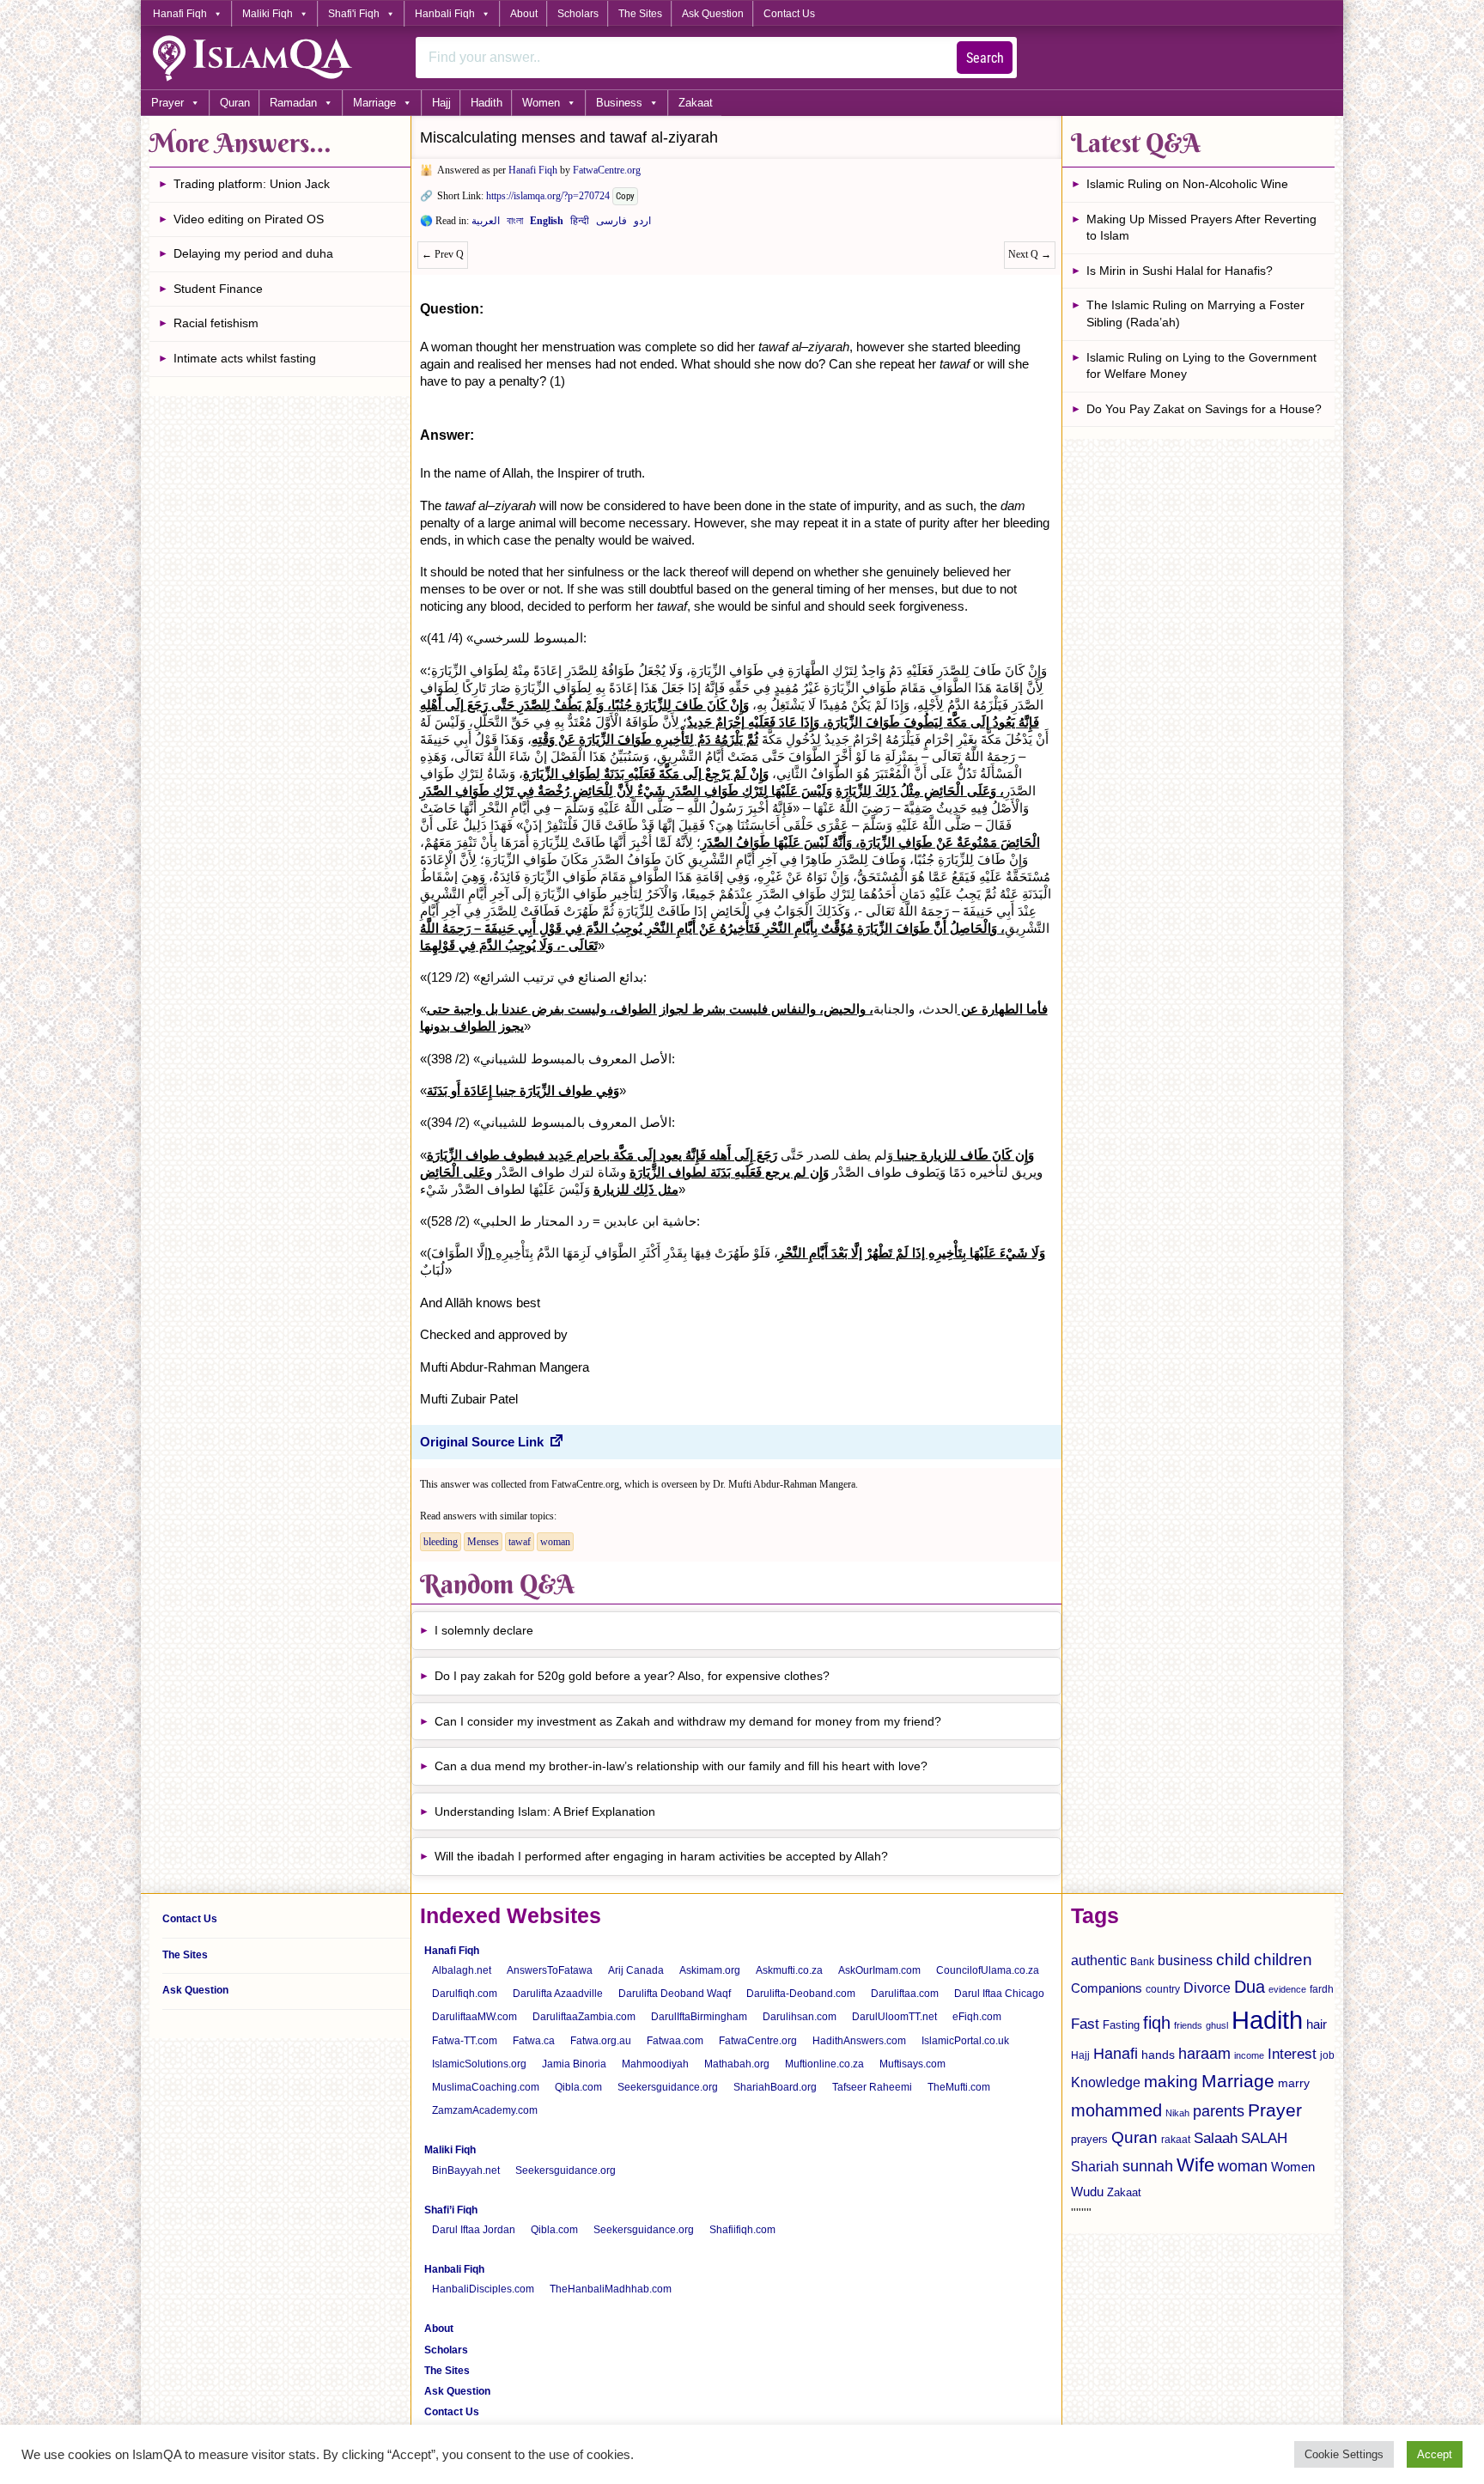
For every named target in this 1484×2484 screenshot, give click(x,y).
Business (619, 103)
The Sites (640, 14)
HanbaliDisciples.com (483, 2289)
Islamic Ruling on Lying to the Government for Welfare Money (1201, 366)
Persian (611, 224)
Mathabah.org (737, 2064)
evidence (1287, 1989)
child (1233, 1960)
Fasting (1121, 2025)
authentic (1099, 1960)
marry (1294, 2083)
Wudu (1087, 2192)
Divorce (1207, 1988)
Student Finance (218, 289)
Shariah (1095, 2166)
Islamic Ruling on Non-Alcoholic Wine (1187, 184)
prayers (1089, 2139)
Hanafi (1116, 2054)
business (1185, 1960)
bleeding (441, 1542)
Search (985, 58)
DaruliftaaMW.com (474, 2017)
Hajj (441, 103)
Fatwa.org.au (601, 2041)
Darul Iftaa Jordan (474, 2230)
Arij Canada (636, 1970)
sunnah (1148, 2166)
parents (1219, 2111)
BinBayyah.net (466, 2170)
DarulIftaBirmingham (699, 2017)
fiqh (1157, 2023)
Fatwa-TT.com (465, 2041)
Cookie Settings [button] (1344, 2454)
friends (1188, 2025)
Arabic (486, 224)
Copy (625, 196)
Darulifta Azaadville (558, 1994)
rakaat (1176, 2140)
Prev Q (443, 254)
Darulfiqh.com (465, 1994)
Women (541, 103)
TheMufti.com (959, 2087)
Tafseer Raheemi (872, 2087)
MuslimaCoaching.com (486, 2087)
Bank (1142, 1962)
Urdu (642, 224)
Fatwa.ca (534, 2041)
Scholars (578, 14)
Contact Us (789, 14)
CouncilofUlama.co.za (988, 1970)
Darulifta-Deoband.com (801, 1994)
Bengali (515, 224)
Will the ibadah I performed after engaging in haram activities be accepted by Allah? (661, 1856)
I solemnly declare (484, 1630)
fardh (1322, 1989)
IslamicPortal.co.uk (965, 2041)
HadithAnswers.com (859, 2041)
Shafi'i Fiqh (354, 14)
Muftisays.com (912, 2064)
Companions (1107, 1988)
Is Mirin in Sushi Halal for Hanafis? (1180, 271)
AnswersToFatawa (550, 1970)
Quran (235, 103)
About (524, 14)
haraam (1204, 2053)
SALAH (1264, 2138)
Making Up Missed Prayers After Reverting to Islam (1201, 228)
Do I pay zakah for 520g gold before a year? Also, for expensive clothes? (632, 1676)
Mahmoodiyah (655, 2064)
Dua (1250, 1987)
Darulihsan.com (800, 2017)
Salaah (1216, 2138)
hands (1158, 2055)
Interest (1292, 2054)
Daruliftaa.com (905, 1994)
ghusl (1217, 2025)
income (1249, 2055)
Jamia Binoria (574, 2064)
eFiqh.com (977, 2017)
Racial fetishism (216, 323)
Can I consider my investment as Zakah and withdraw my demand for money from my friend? (688, 1721)
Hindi (580, 224)
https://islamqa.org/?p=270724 (548, 196)
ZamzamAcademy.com (485, 2110)
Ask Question (713, 14)
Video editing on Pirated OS (249, 219)
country (1163, 1989)
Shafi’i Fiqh (451, 2210)
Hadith (487, 103)
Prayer (167, 103)
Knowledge (1106, 2082)
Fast (1085, 2024)
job (1327, 2055)
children (1283, 1960)
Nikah (1177, 2113)
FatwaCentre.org (607, 170)
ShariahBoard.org (775, 2087)
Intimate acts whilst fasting (245, 358)
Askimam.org (710, 1970)
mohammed (1116, 2110)
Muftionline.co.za (824, 2064)
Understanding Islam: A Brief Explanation (545, 1811)
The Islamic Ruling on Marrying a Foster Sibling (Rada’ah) (1195, 314)
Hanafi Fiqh (180, 14)
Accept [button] (1435, 2454)
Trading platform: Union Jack (252, 184)
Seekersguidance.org (668, 2087)
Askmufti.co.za (789, 1970)
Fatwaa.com (675, 2041)
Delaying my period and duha (253, 253)
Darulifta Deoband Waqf (675, 1994)
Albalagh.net (462, 1970)
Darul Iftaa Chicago (999, 1994)
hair (1317, 2024)
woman (555, 1542)
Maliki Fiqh (268, 14)
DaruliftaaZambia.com (584, 2017)
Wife (1195, 2165)
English (547, 224)
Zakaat (696, 103)
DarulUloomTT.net (894, 2017)
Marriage (374, 103)
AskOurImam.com (879, 1970)
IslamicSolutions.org (479, 2064)
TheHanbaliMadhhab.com (611, 2289)
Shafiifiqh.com (742, 2230)
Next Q (1030, 254)
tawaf (520, 1542)
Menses (483, 1542)
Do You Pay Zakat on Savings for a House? (1204, 409)
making (1171, 2082)
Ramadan (293, 103)
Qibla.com (578, 2087)
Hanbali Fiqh (445, 14)
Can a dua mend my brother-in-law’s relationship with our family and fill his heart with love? (681, 1766)
